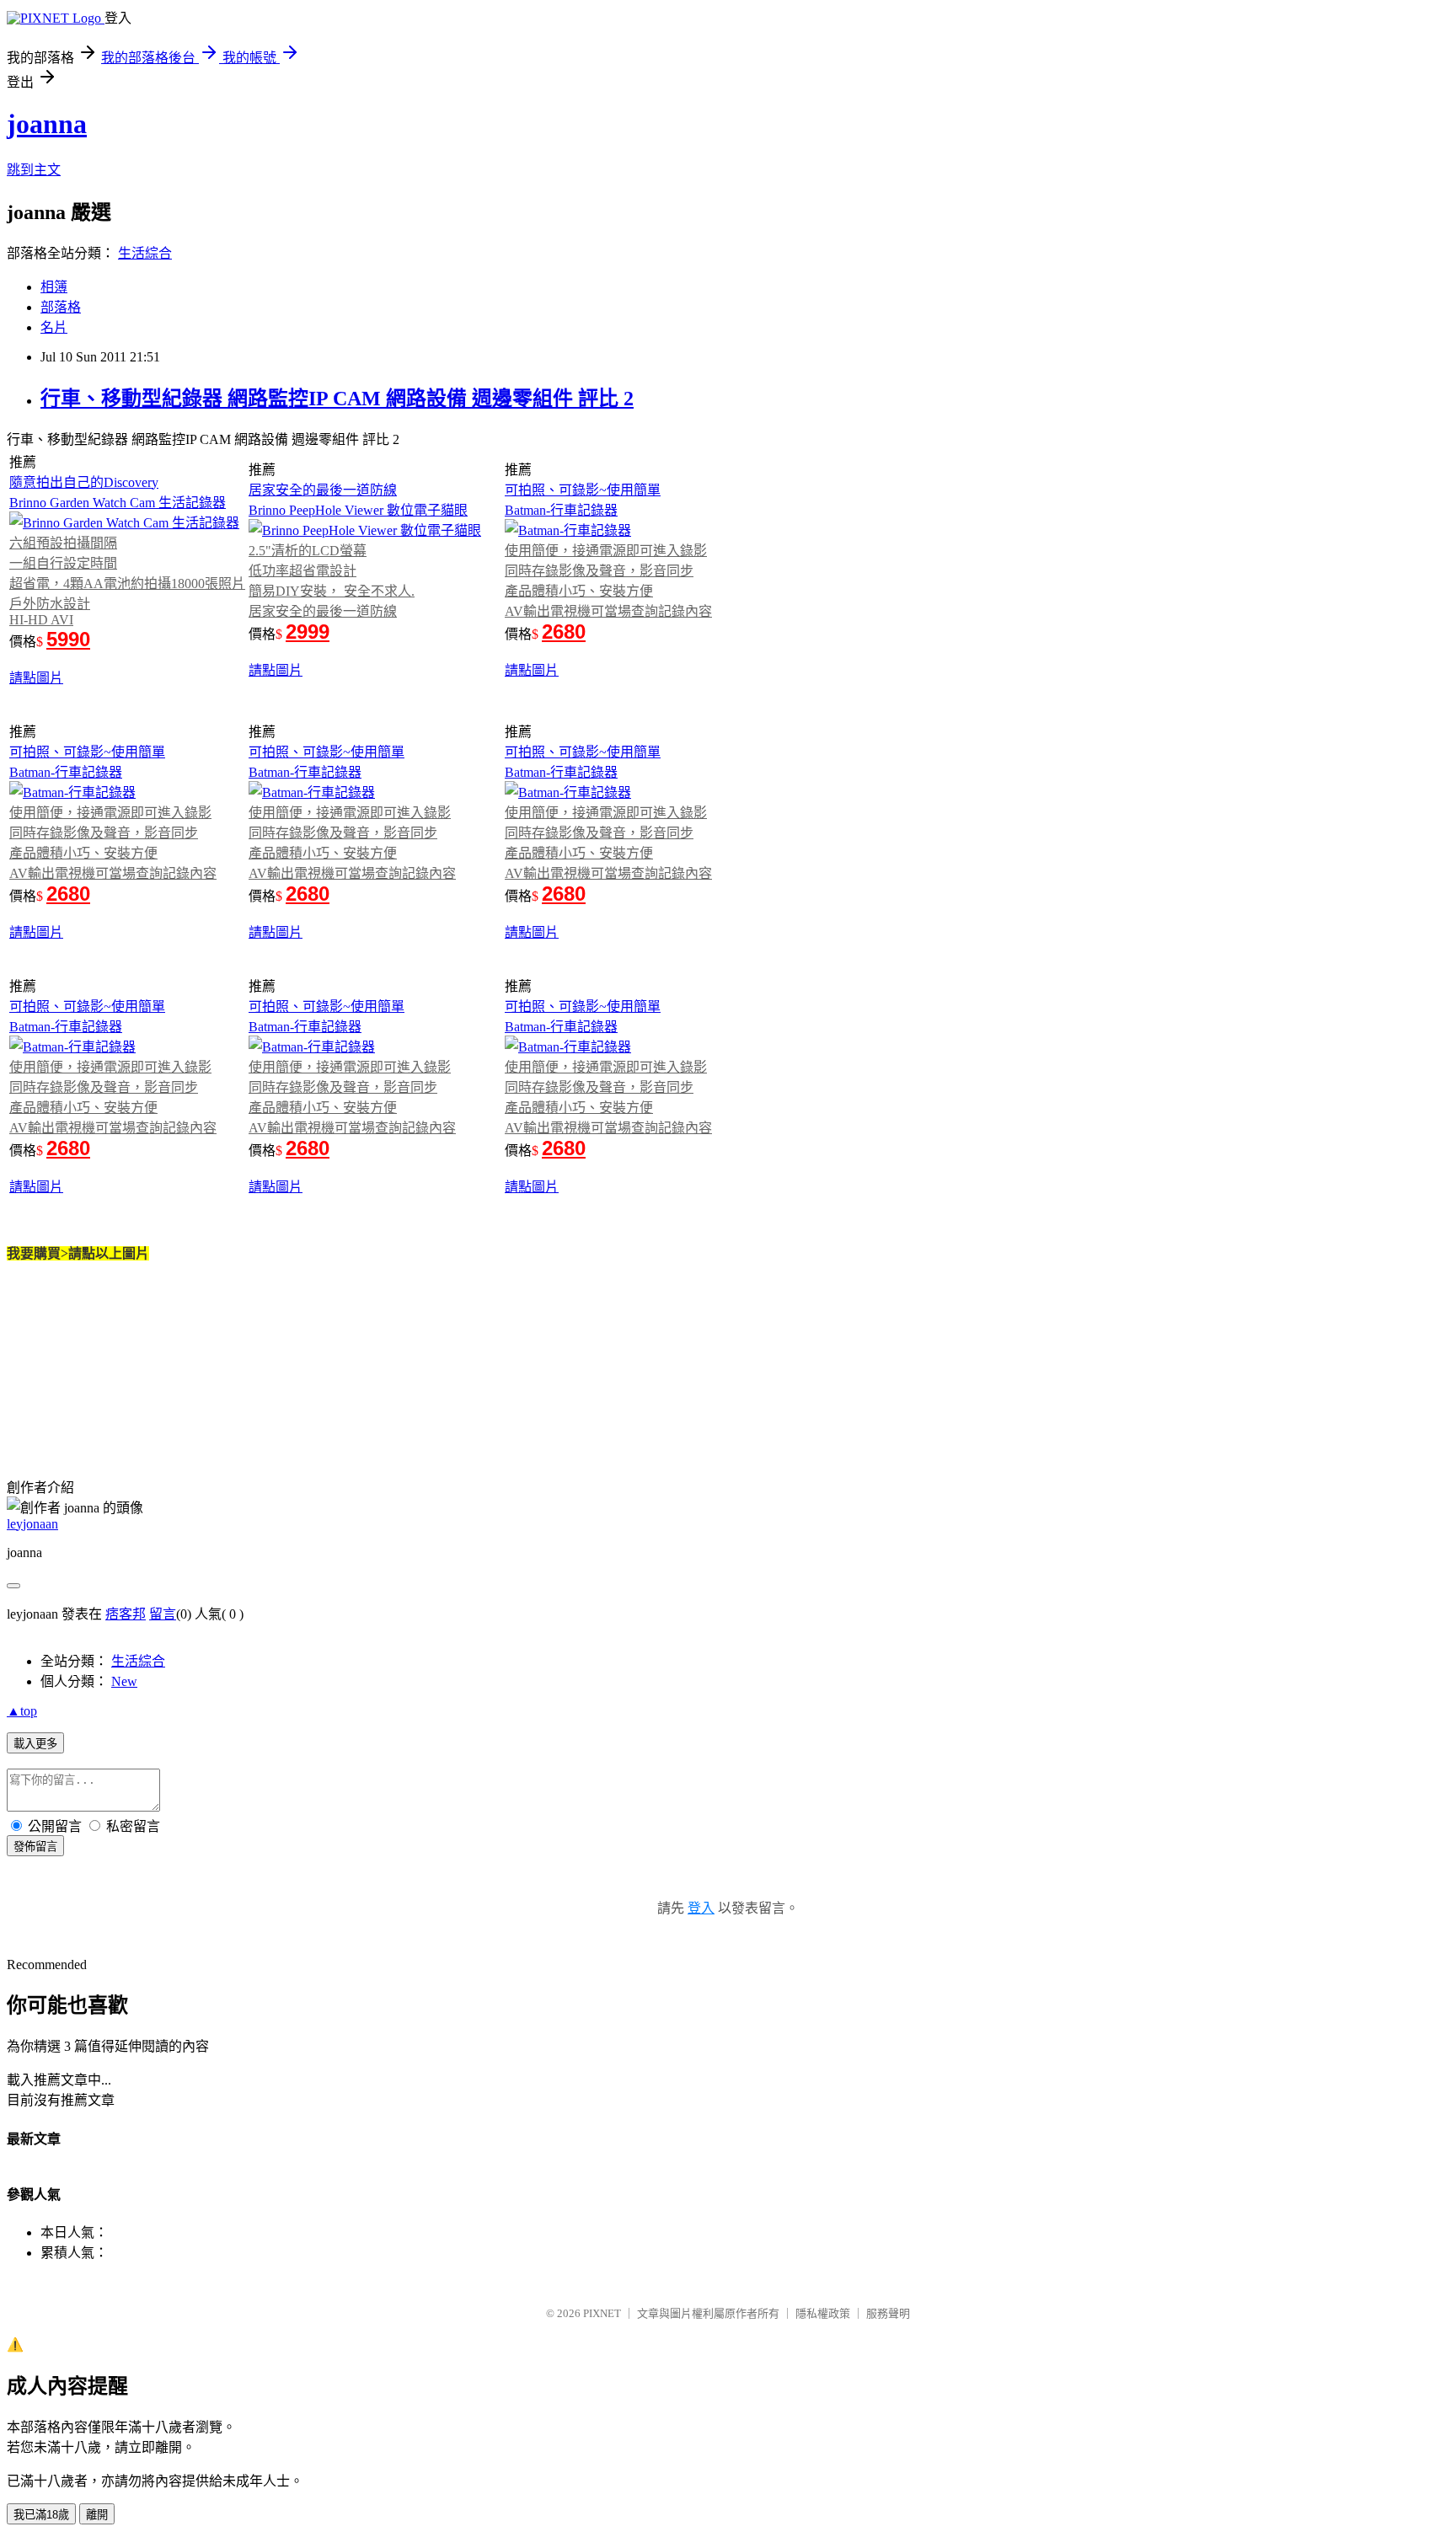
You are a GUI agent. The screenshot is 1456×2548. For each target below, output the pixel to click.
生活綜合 (145, 253)
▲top (22, 1711)
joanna (47, 124)
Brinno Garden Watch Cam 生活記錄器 (118, 503)
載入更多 (35, 1744)
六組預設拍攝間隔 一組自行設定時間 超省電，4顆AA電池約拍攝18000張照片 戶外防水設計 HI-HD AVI (127, 581)
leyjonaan (32, 1524)
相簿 (54, 287)
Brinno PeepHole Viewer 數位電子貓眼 (358, 510)
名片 (54, 327)
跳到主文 (34, 170)
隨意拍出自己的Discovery (84, 482)
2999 (308, 632)
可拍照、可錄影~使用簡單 (583, 490)
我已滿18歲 (41, 2515)
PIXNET (602, 2313)
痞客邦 (126, 1614)
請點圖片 (36, 678)
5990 (68, 639)
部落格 (61, 307)
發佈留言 (35, 1847)
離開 (97, 2515)
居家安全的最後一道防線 (323, 490)
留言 (163, 1614)
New (124, 1681)
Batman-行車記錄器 (561, 510)
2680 (564, 632)
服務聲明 (888, 2313)
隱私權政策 (823, 2313)
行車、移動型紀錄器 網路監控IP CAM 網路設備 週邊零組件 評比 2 (337, 399)
